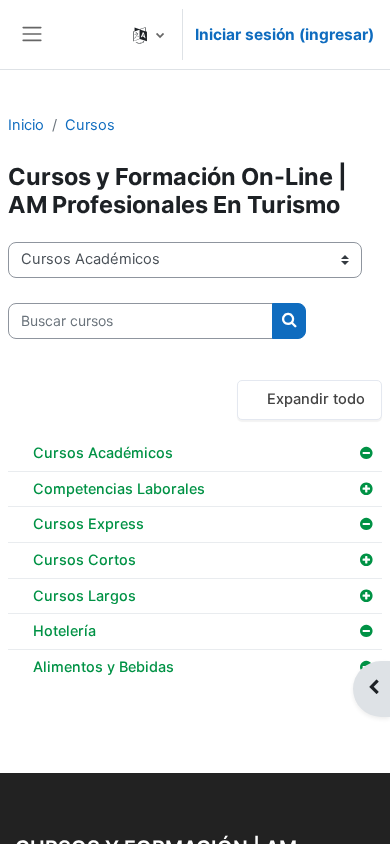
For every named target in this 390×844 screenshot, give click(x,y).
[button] (148, 34)
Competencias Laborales (119, 488)
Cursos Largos (84, 595)
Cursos (90, 125)
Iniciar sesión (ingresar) (284, 34)
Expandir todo (316, 399)
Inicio (26, 125)
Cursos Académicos (103, 452)
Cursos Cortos (84, 559)
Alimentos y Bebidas (103, 666)
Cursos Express (88, 523)
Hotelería (64, 630)
